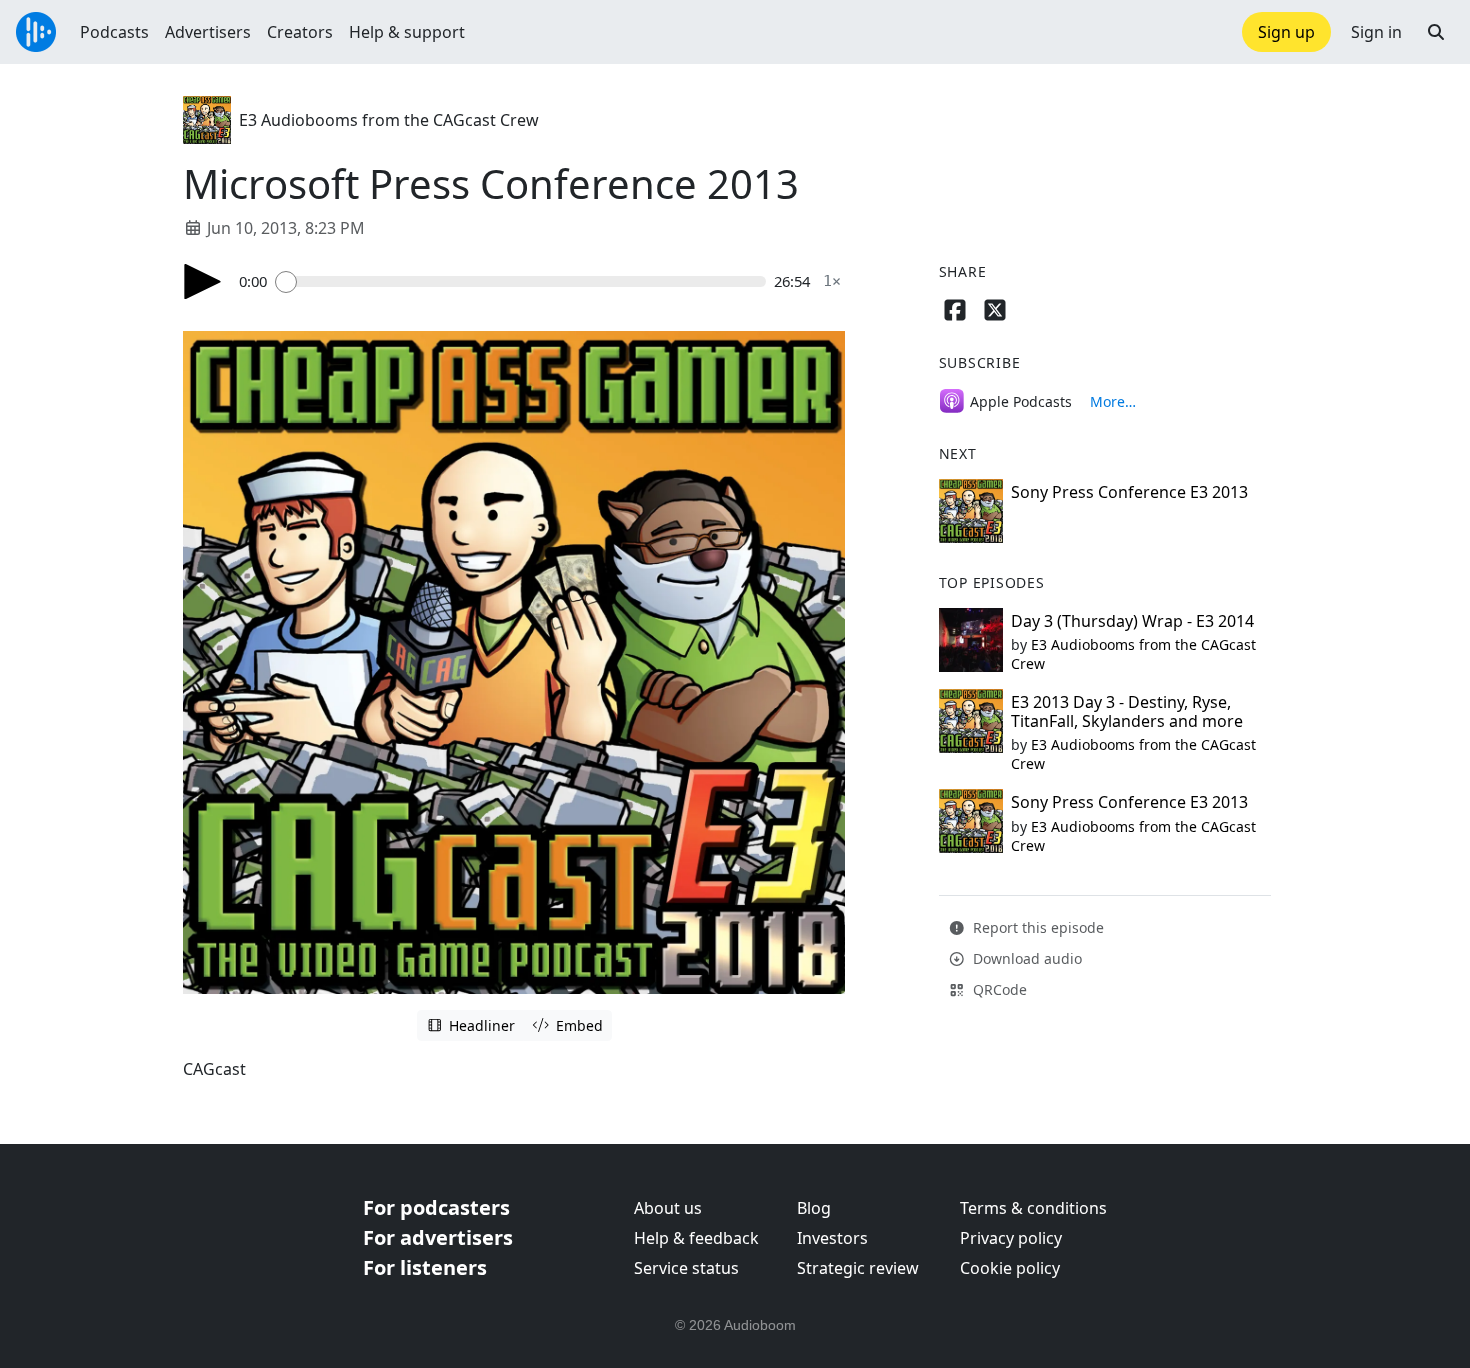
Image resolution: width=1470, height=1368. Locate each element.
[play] (203, 281)
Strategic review (858, 1268)
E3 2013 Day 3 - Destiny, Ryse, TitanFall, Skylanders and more (1127, 711)
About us (668, 1208)
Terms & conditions (1033, 1208)
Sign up (1286, 32)
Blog (814, 1208)
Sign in (1376, 32)
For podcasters (436, 1207)
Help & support (407, 32)
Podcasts (114, 32)
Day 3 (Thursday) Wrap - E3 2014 (1132, 621)
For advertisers (438, 1237)
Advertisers (208, 32)
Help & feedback (696, 1238)
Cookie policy (1010, 1268)
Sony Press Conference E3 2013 (1129, 492)
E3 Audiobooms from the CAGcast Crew (389, 120)
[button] (1436, 32)
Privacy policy (1011, 1238)
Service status (686, 1268)
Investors (832, 1238)
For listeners (425, 1267)
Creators (300, 32)
